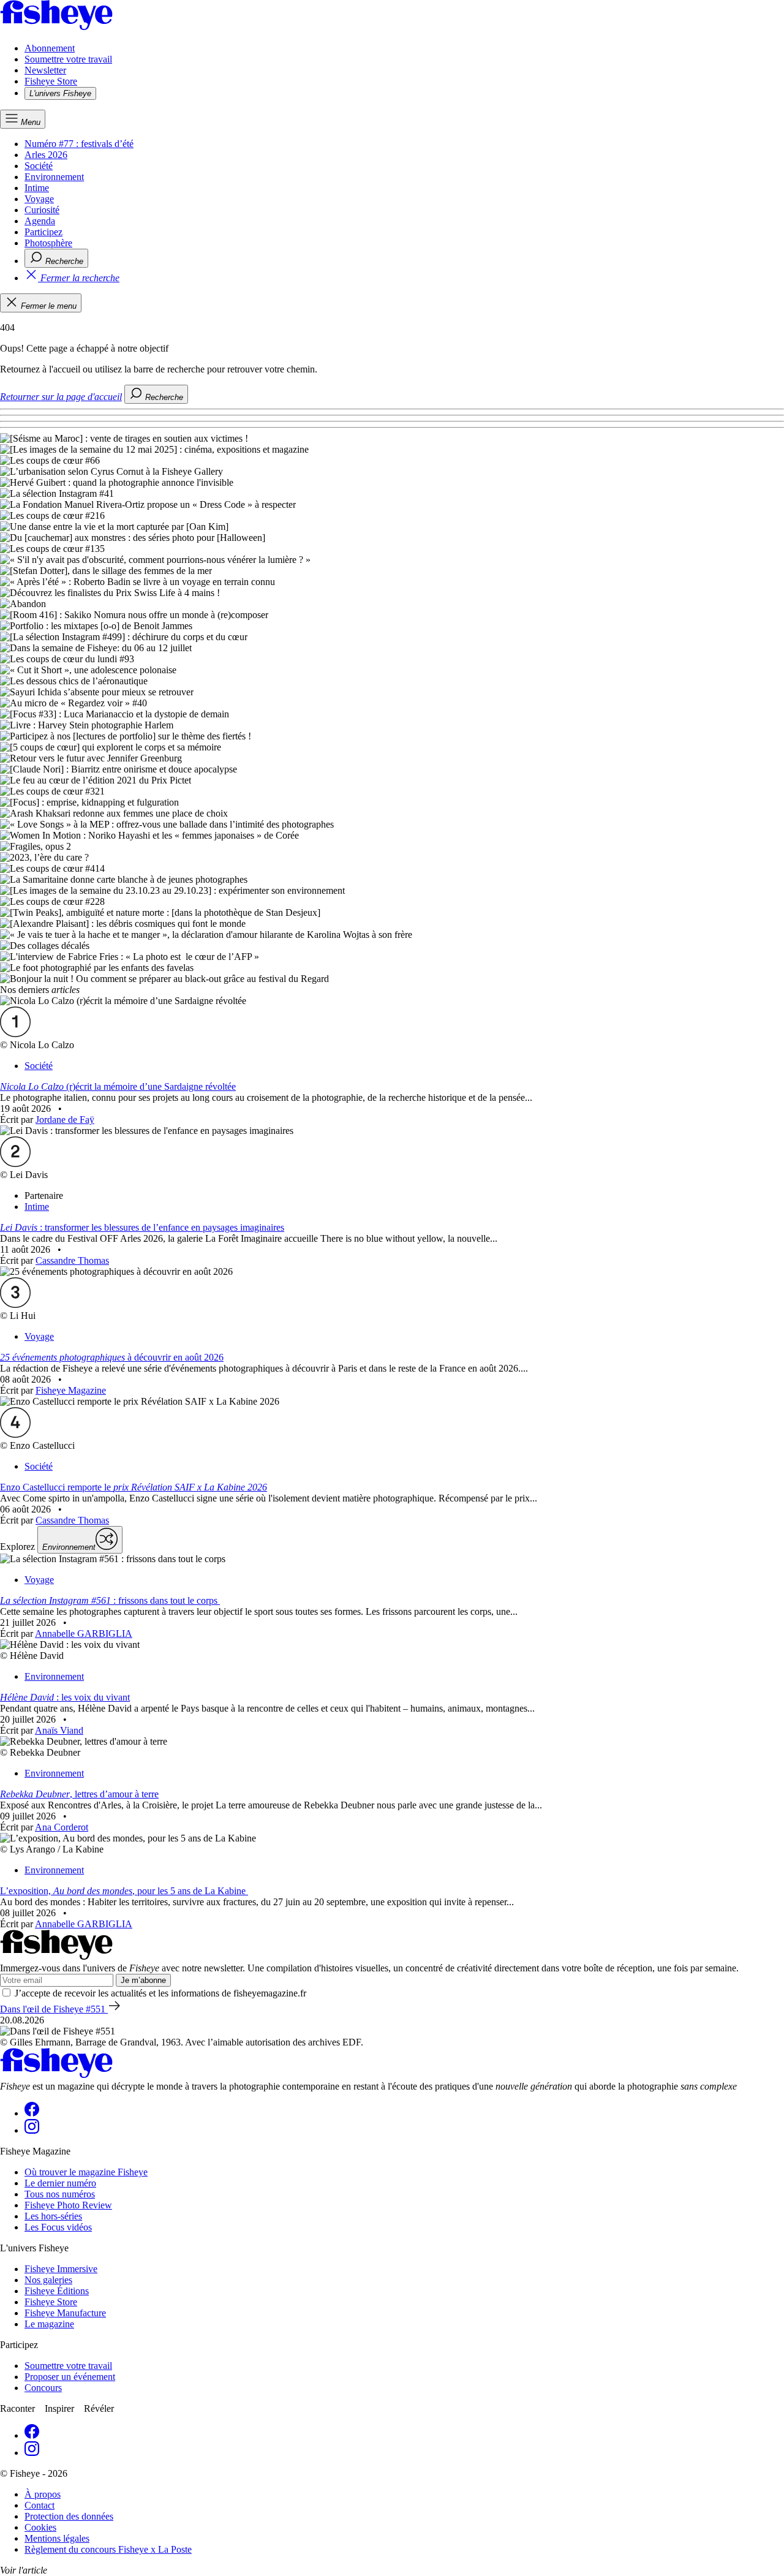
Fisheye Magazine (71, 1390)
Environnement (54, 177)
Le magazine (49, 2324)
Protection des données (69, 2516)
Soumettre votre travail (68, 59)
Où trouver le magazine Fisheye (86, 2172)
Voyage (39, 199)
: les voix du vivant (65, 1697)
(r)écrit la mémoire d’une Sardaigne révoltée (118, 1086)
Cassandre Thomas (72, 1260)
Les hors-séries (53, 2216)
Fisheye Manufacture (65, 2313)
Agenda (40, 221)
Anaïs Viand (59, 1730)
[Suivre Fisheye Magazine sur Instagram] (32, 2130)
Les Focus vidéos (58, 2227)
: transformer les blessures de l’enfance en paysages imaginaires (142, 1227)
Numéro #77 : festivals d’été (79, 144)
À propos (43, 2494)
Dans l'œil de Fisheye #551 (54, 2009)
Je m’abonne (143, 1980)
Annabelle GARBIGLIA (84, 1634)
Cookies (40, 2527)
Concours (43, 2388)
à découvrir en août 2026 (112, 1357)
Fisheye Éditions (57, 2291)
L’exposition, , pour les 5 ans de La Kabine (124, 1891)
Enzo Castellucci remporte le (134, 1487)
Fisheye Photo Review (68, 2205)
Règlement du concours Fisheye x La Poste (108, 2549)
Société (39, 166)
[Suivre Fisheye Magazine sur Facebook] (32, 2113)
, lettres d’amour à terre (79, 1794)
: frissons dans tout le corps (110, 1600)
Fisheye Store (51, 81)
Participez (43, 232)
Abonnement (50, 48)
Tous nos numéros (60, 2194)
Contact (40, 2505)
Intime (37, 188)
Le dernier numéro (60, 2183)
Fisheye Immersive (61, 2269)
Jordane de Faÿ (65, 1120)
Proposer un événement (70, 2377)
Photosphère (48, 243)
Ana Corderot (62, 1827)
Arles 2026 (46, 155)
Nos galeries (48, 2280)
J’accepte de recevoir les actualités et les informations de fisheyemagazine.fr (160, 1993)
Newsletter (45, 70)
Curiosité (42, 210)
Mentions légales (57, 2538)
